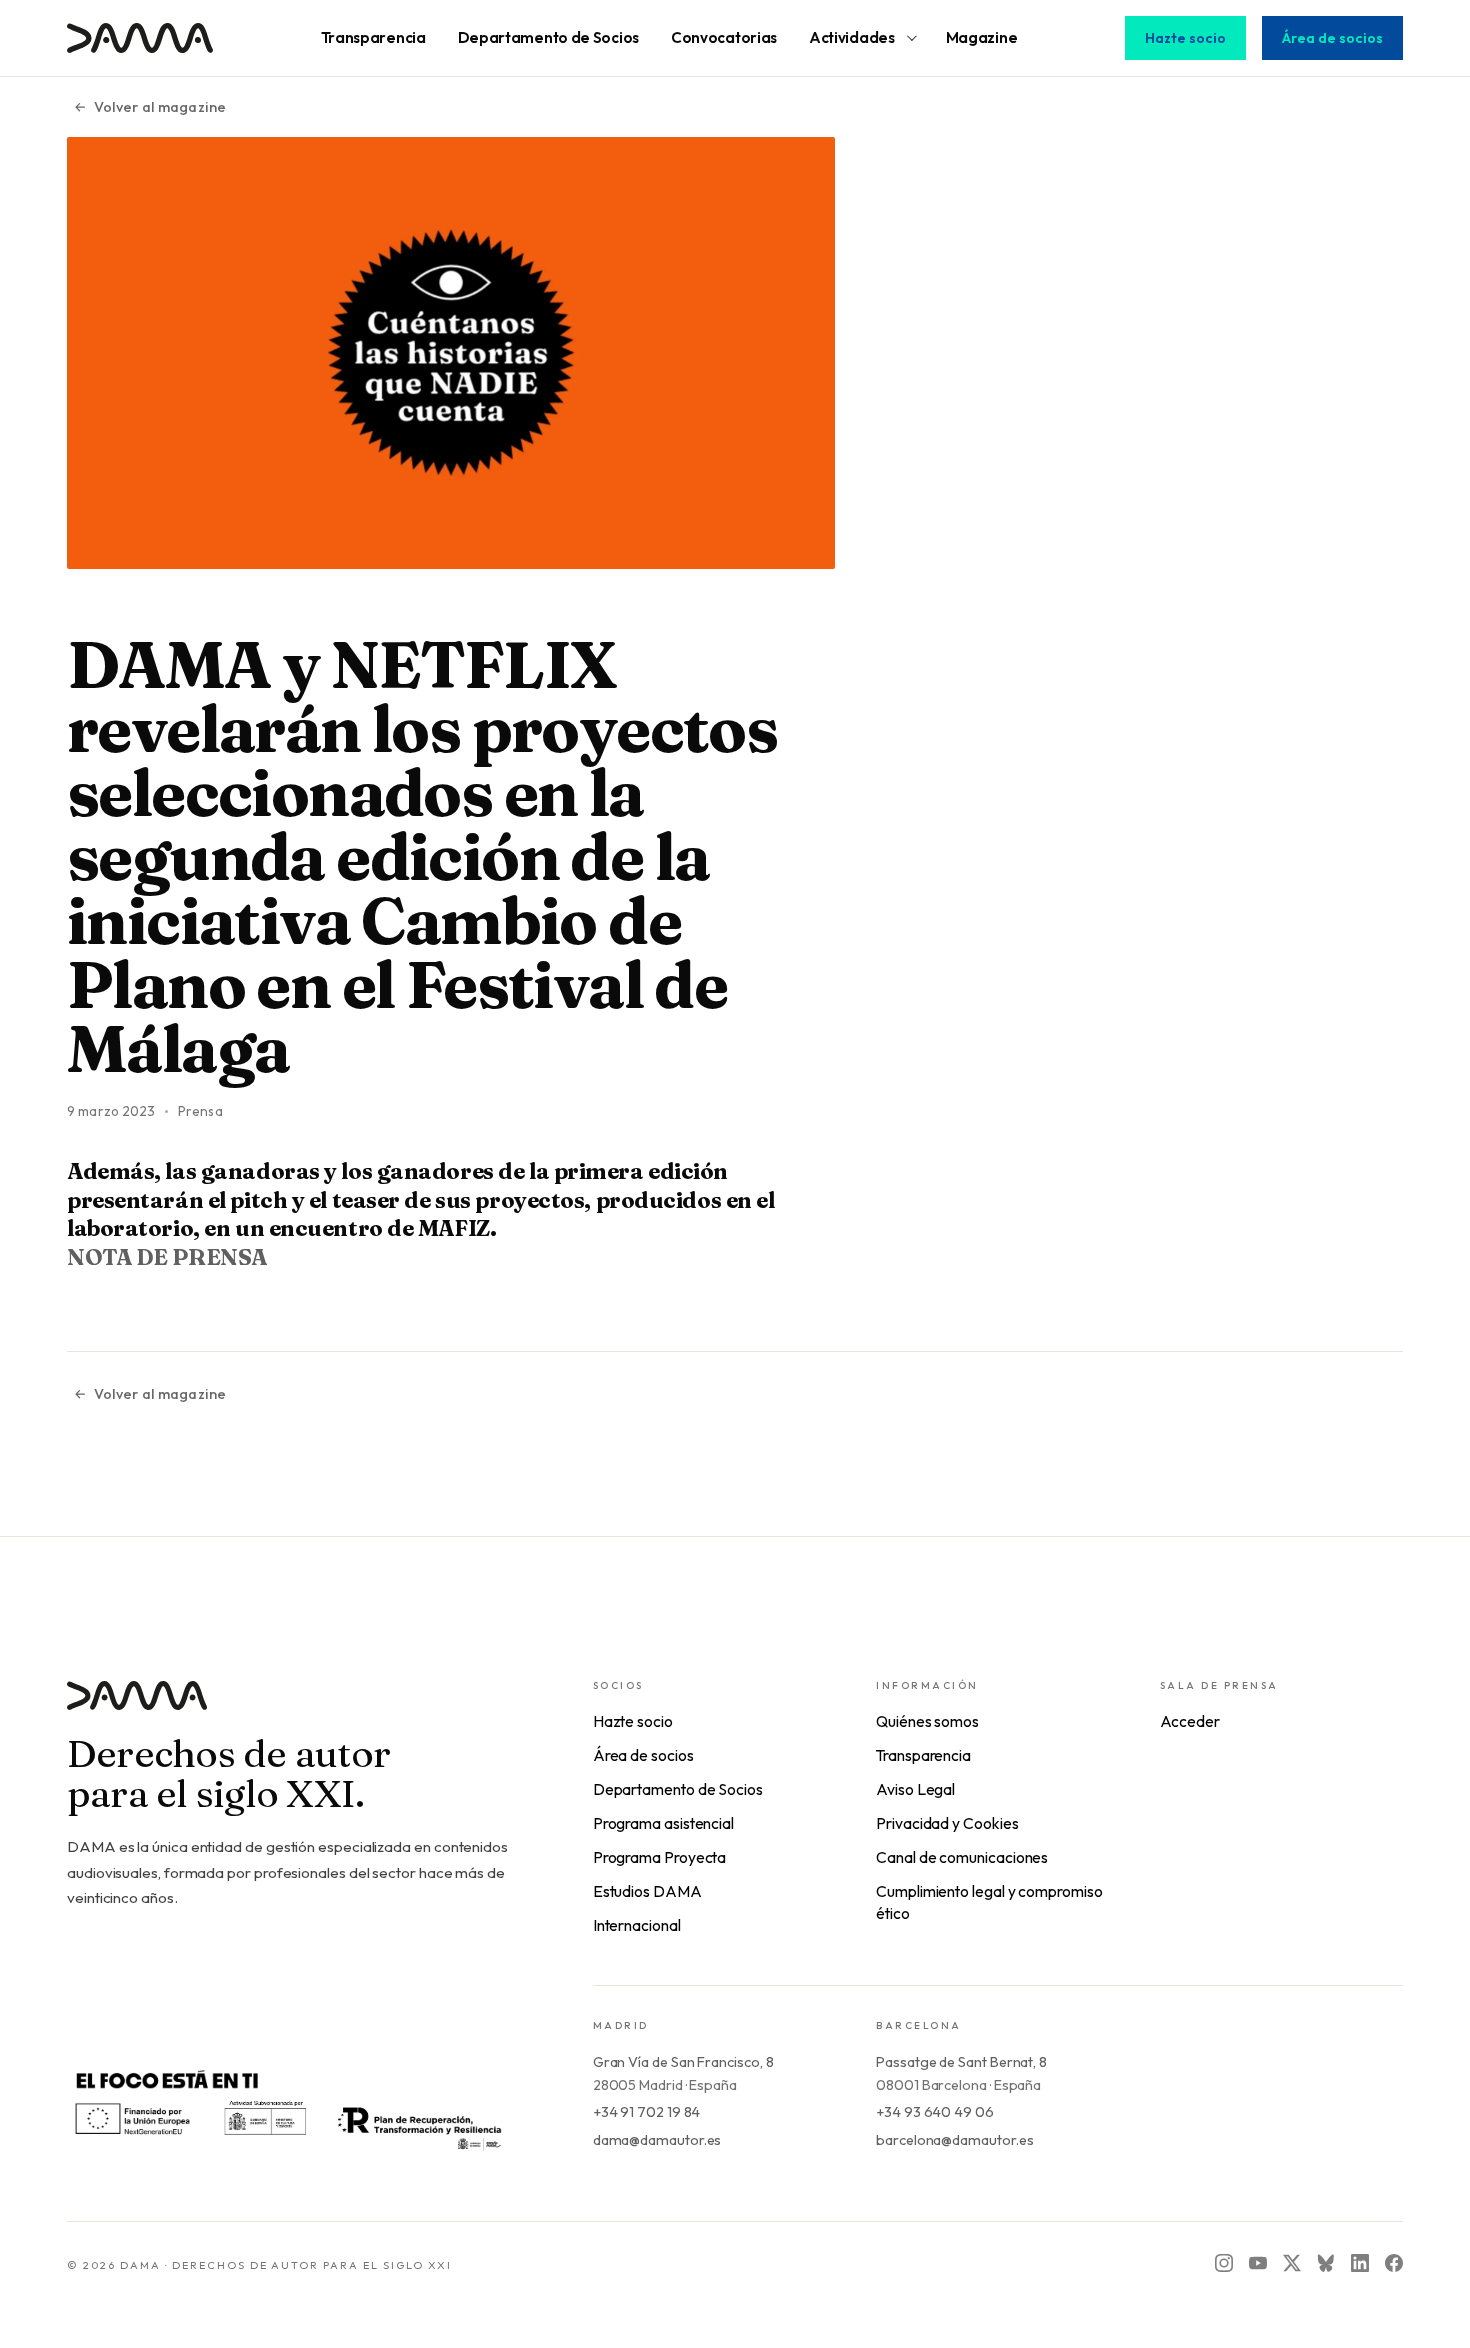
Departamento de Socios (678, 1789)
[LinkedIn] (1360, 2263)
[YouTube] (1258, 2263)
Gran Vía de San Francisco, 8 (683, 2062)
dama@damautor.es (657, 2140)
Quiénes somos (927, 1721)
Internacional (637, 1925)
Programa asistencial (663, 1823)
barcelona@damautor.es (954, 2140)
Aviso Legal (915, 1789)
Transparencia (923, 1755)
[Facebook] (1394, 2263)
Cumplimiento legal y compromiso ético (989, 1902)
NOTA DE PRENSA (167, 1257)
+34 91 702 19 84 (647, 2112)
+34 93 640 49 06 (935, 2112)
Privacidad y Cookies (947, 1823)
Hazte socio (1185, 38)
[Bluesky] (1326, 2263)
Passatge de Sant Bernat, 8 (961, 2062)
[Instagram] (1224, 2263)
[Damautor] (290, 1707)
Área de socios (1332, 38)
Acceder (1190, 1721)
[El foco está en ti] (287, 2107)
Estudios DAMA (647, 1891)
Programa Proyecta (660, 1857)
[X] (1292, 2263)
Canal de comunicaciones (962, 1857)
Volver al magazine (160, 107)
